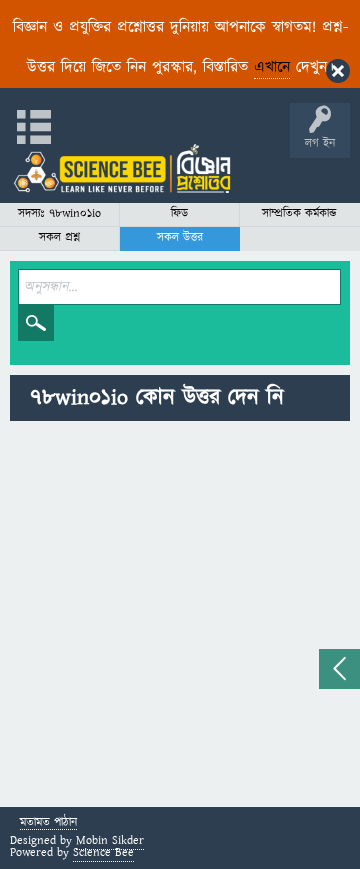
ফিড (179, 213)
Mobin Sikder (110, 840)
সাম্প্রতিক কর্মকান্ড (299, 213)
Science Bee (103, 852)
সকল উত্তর (180, 237)
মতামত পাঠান (48, 823)
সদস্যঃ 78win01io (59, 213)
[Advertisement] (180, 617)
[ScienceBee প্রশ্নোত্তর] (122, 168)
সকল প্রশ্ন (59, 237)
